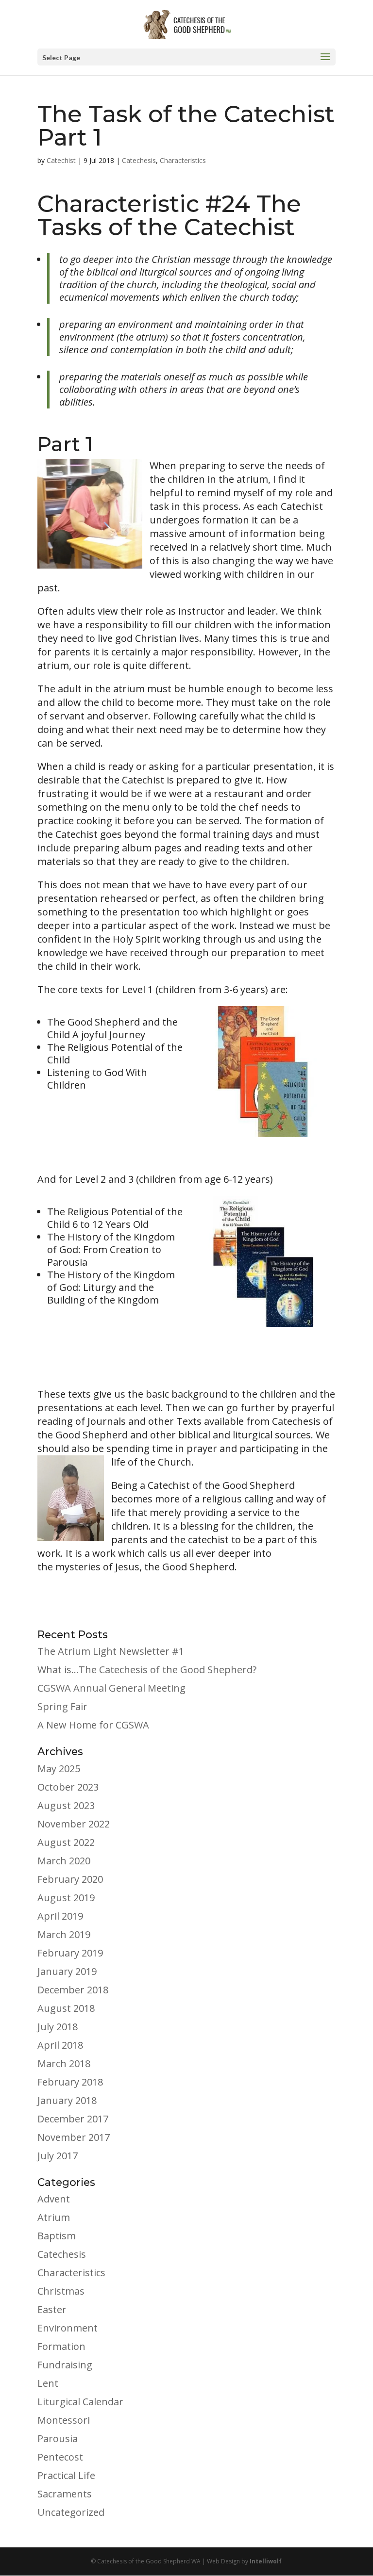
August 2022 (66, 1842)
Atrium (54, 2217)
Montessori (64, 2420)
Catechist (61, 160)
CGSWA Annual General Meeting (111, 1688)
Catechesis (139, 160)
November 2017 (74, 2137)
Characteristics (183, 160)
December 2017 (73, 2119)
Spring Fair (62, 1706)
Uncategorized (71, 2512)
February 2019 (70, 1953)
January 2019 (67, 1971)
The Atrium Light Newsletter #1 (111, 1651)
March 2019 (64, 1934)
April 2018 (60, 2045)
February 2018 (70, 2082)
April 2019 (60, 1916)
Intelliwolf (266, 2561)
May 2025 (59, 1769)
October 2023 (68, 1787)
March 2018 (64, 2063)
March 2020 (64, 1861)
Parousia (58, 2438)
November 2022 (74, 1824)
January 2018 (67, 2100)
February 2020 (70, 1879)
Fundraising (65, 2365)
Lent (48, 2383)
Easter (52, 2309)
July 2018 (58, 2027)
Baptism (57, 2236)
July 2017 (58, 2156)
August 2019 (66, 1898)
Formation (61, 2346)
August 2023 (66, 1805)
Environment (68, 2328)
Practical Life (66, 2475)
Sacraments (65, 2494)
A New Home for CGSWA (93, 1725)
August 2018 (66, 2008)
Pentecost (60, 2457)
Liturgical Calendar (80, 2402)
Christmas (61, 2291)
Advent (54, 2199)
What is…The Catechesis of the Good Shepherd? (147, 1670)
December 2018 (73, 1990)
